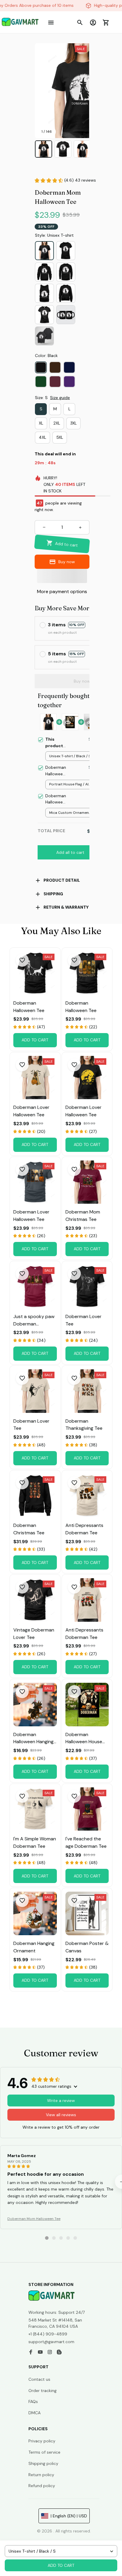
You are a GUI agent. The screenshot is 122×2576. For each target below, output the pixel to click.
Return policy (41, 2475)
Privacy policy (42, 2441)
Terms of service (44, 2452)
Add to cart (61, 2565)
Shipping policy (43, 2463)
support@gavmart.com (51, 2342)
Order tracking (42, 2391)
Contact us (39, 2379)
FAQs (33, 2402)
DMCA (34, 2413)
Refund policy (42, 2486)
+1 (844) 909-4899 (48, 2334)
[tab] (47, 2238)
